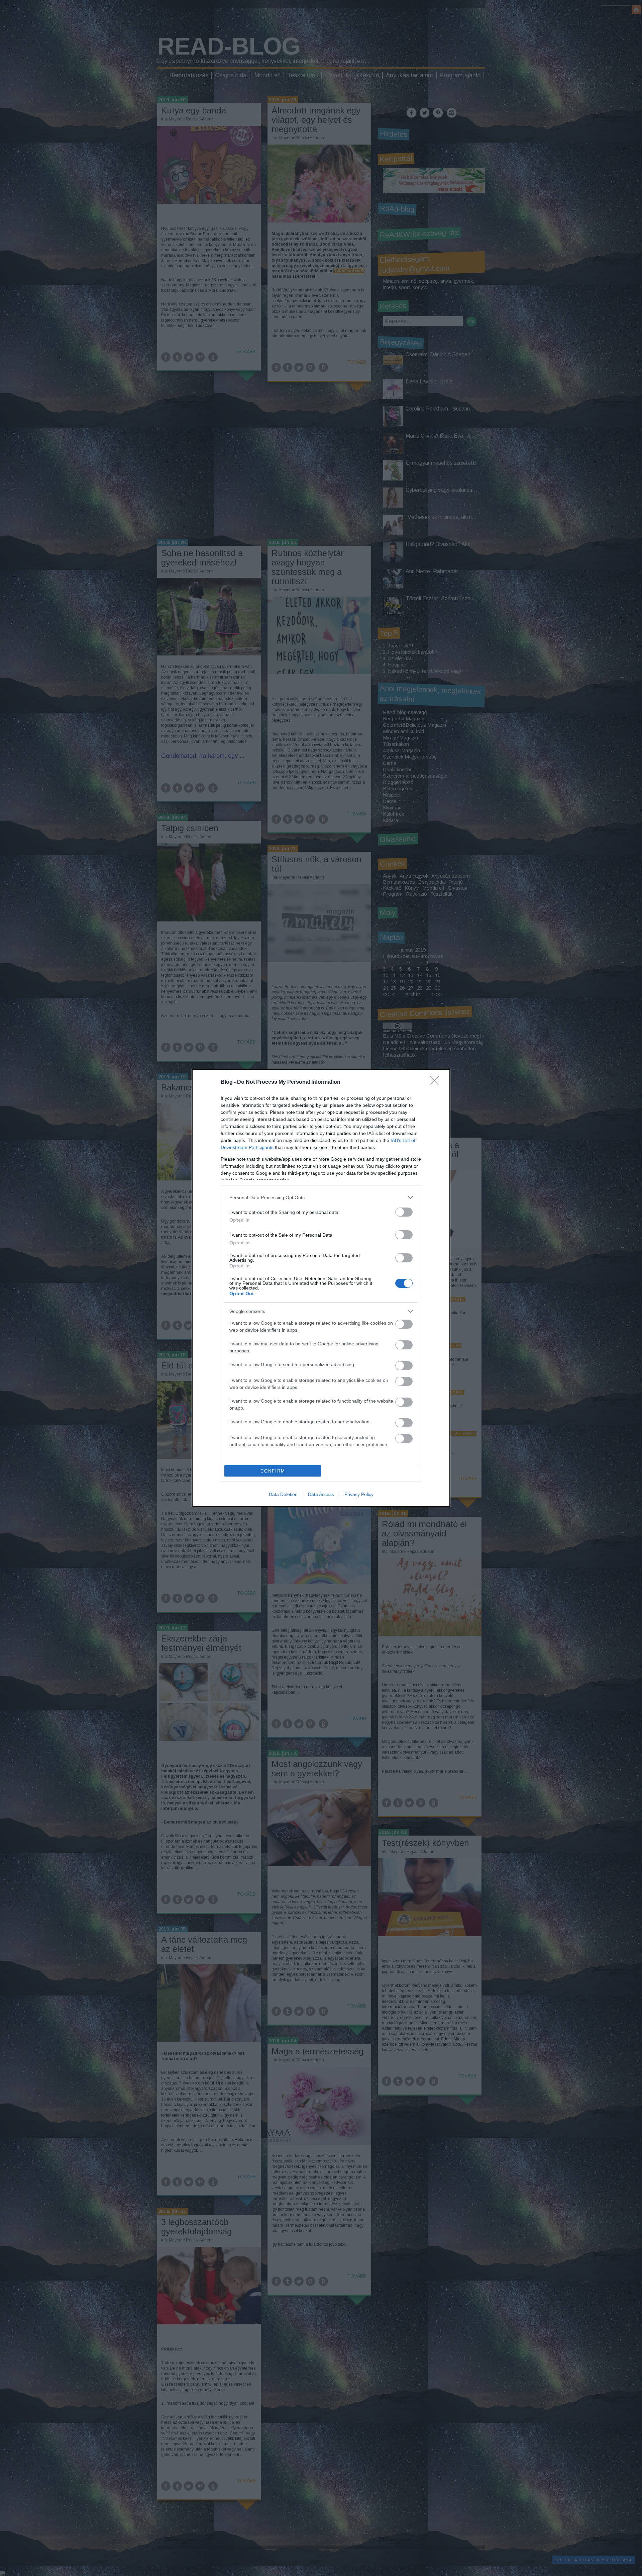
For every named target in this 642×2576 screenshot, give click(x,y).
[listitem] (321, 1197)
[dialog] (321, 1288)
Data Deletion (283, 1494)
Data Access (321, 1494)
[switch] (404, 1212)
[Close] (437, 1082)
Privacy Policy (359, 1494)
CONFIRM (273, 1471)
